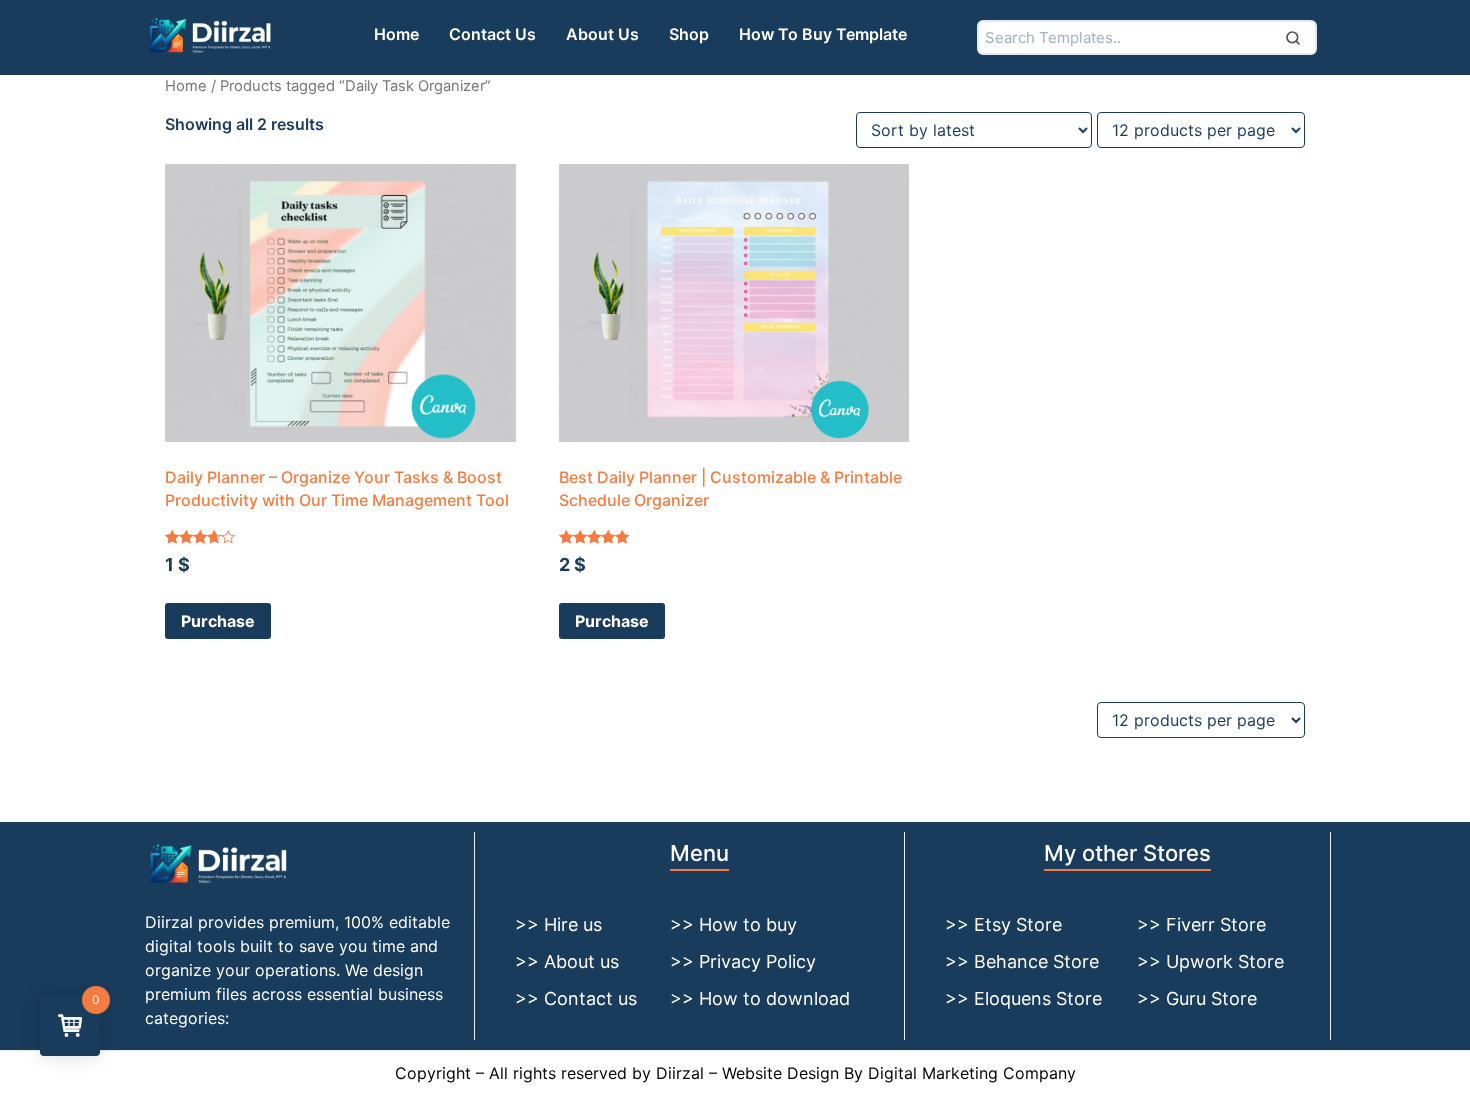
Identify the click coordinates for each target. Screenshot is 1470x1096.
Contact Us (492, 34)
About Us (602, 34)
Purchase (218, 621)
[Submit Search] (1293, 37)
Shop (689, 34)
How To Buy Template (823, 34)
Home (396, 34)
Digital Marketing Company (972, 1073)
